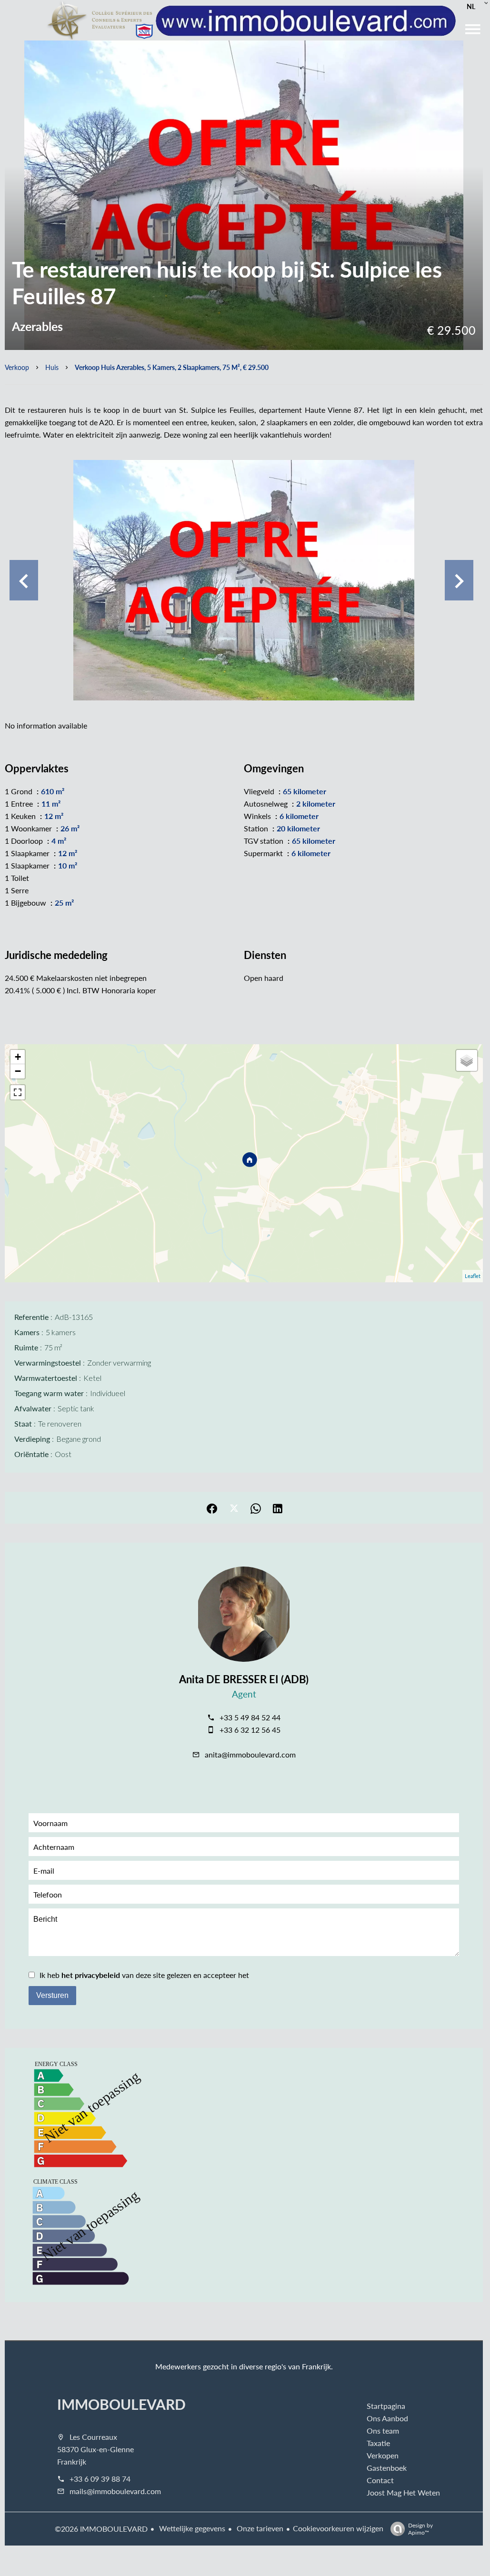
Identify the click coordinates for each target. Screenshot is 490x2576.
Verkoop (17, 367)
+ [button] (18, 1057)
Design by (420, 2529)
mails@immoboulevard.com (115, 2491)
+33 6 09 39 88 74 (100, 2479)
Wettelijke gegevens (191, 2528)
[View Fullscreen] (18, 1092)
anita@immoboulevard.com (250, 1754)
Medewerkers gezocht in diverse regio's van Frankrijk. (244, 2366)
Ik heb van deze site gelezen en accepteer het (144, 1975)
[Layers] (467, 1060)
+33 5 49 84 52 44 (250, 1717)
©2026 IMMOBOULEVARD (101, 2529)
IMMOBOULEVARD (121, 2404)
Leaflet (473, 1276)
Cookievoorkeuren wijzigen (338, 2528)
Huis (52, 367)
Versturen (52, 1995)
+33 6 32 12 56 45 (250, 1730)
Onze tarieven (259, 2528)
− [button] (18, 1071)
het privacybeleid (91, 1975)
